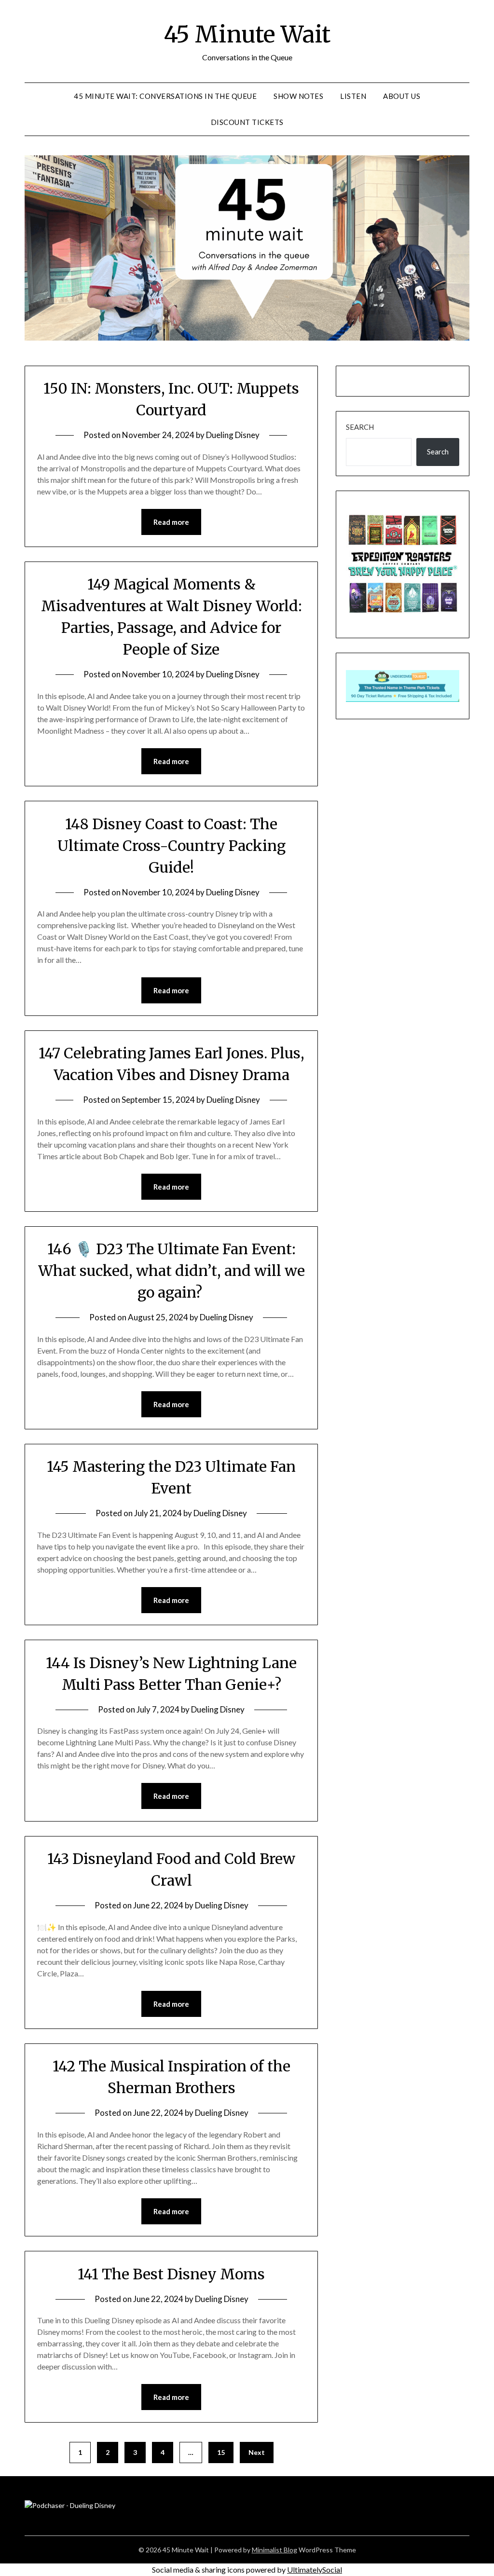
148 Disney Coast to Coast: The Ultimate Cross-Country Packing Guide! (172, 846)
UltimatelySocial (315, 2569)
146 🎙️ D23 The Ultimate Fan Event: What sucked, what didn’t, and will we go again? (172, 1271)
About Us (402, 96)
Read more (171, 522)
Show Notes (298, 96)
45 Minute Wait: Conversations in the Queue (165, 96)
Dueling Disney (233, 435)
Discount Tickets (247, 122)
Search (360, 427)
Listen (353, 96)
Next (257, 2452)
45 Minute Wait (247, 34)
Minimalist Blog (274, 2550)
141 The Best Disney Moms (171, 2274)
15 (221, 2452)
